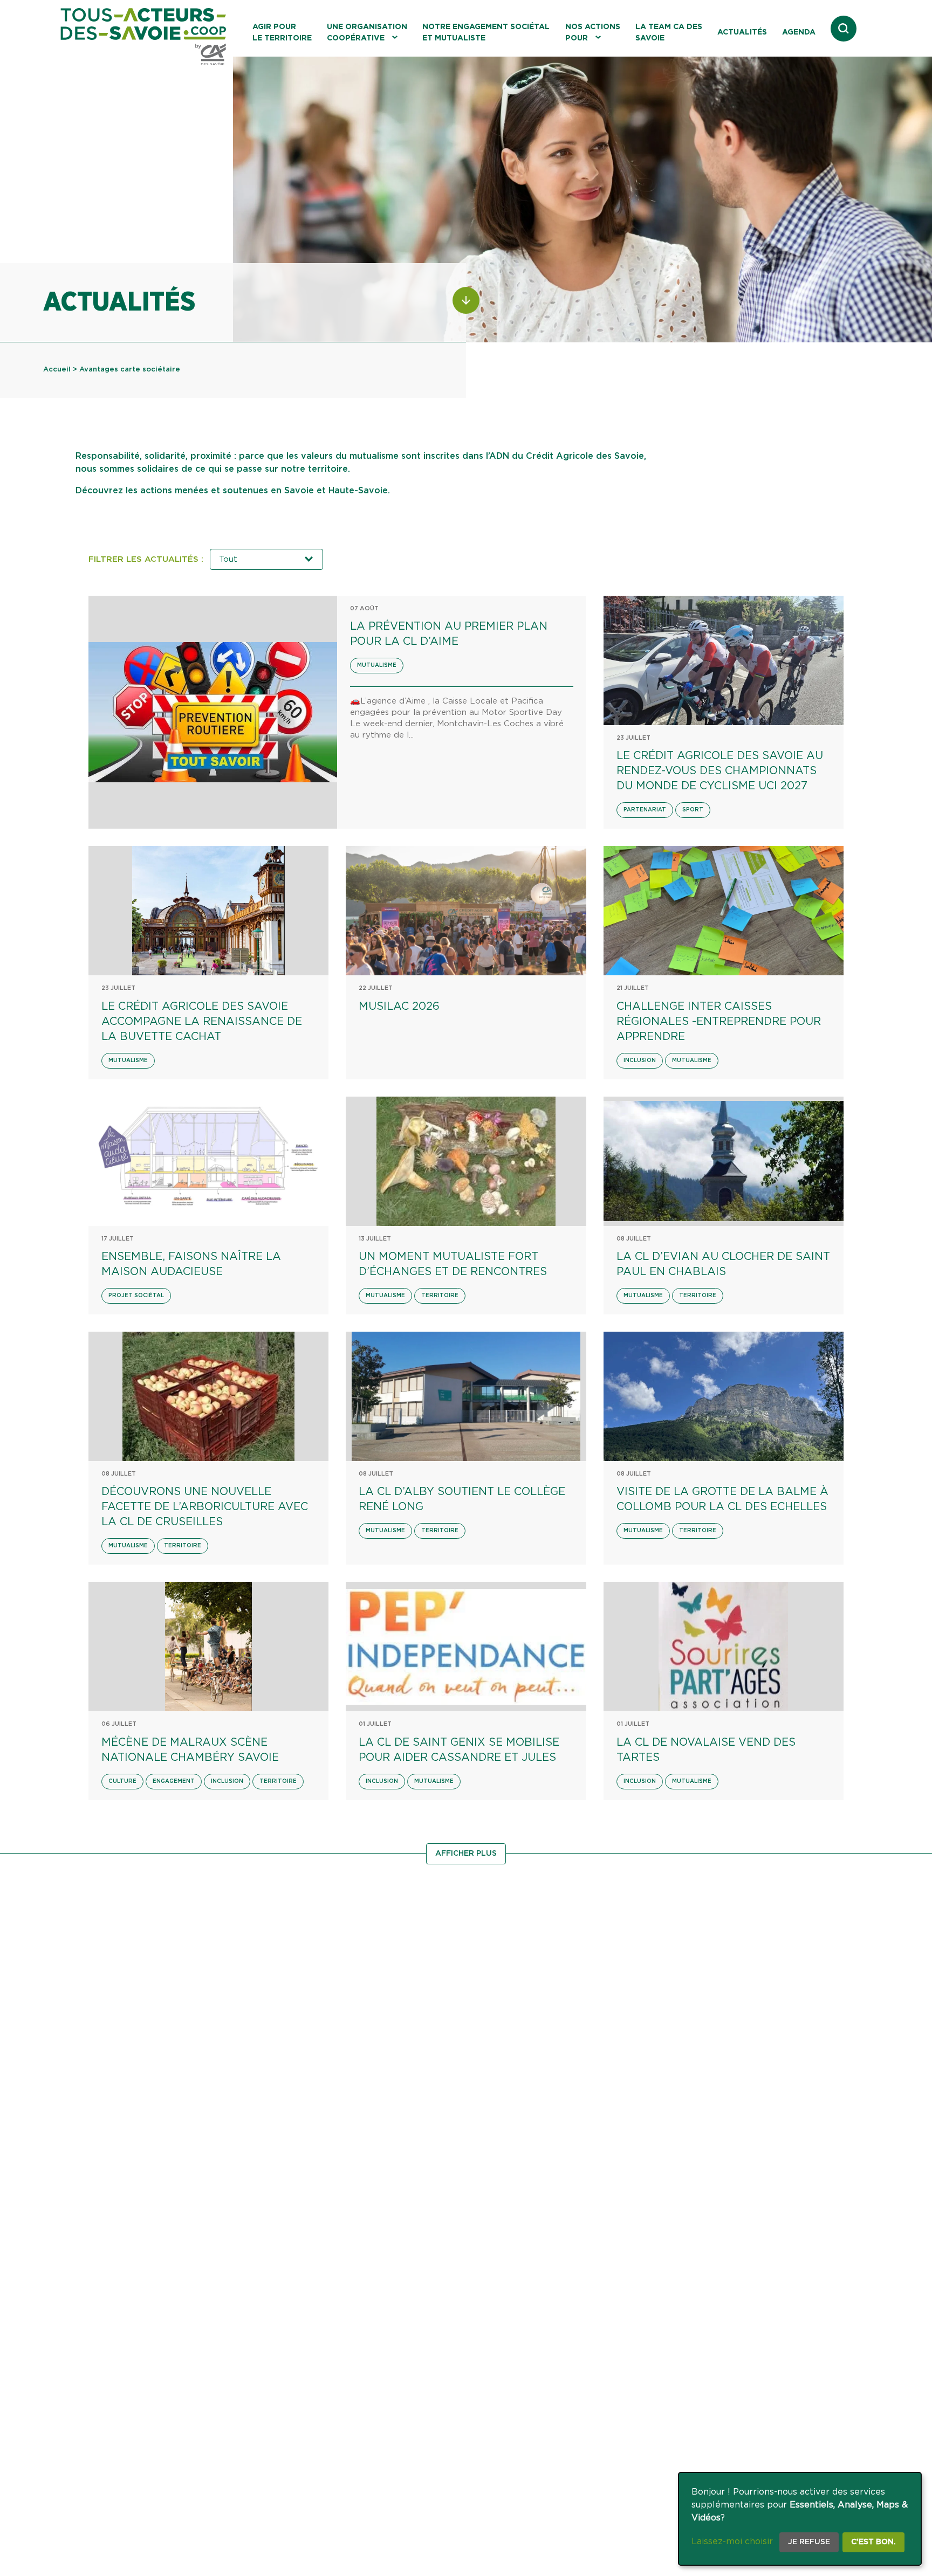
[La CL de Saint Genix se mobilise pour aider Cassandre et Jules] (466, 1647)
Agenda (799, 32)
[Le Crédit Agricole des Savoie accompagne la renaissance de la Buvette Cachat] (208, 911)
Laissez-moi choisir (732, 2541)
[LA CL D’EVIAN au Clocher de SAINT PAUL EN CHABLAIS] (724, 1161)
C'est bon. (873, 2542)
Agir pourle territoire (282, 33)
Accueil (57, 370)
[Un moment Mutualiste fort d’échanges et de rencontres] (466, 1161)
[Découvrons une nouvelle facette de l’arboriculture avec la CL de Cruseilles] (208, 1396)
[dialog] (800, 2519)
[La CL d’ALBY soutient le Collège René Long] (466, 1396)
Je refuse (809, 2542)
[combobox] (266, 559)
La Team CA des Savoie (669, 33)
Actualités (742, 32)
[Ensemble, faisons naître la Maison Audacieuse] (208, 1161)
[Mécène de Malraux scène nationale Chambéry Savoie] (208, 1647)
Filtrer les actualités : (146, 559)
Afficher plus (466, 1854)
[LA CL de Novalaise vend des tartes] (724, 1647)
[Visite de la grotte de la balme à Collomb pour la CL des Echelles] (724, 1396)
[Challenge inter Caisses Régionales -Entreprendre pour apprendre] (724, 911)
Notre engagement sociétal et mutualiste (486, 33)
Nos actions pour (593, 33)
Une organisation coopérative (367, 33)
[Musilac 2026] (466, 911)
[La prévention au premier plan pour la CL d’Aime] (213, 712)
